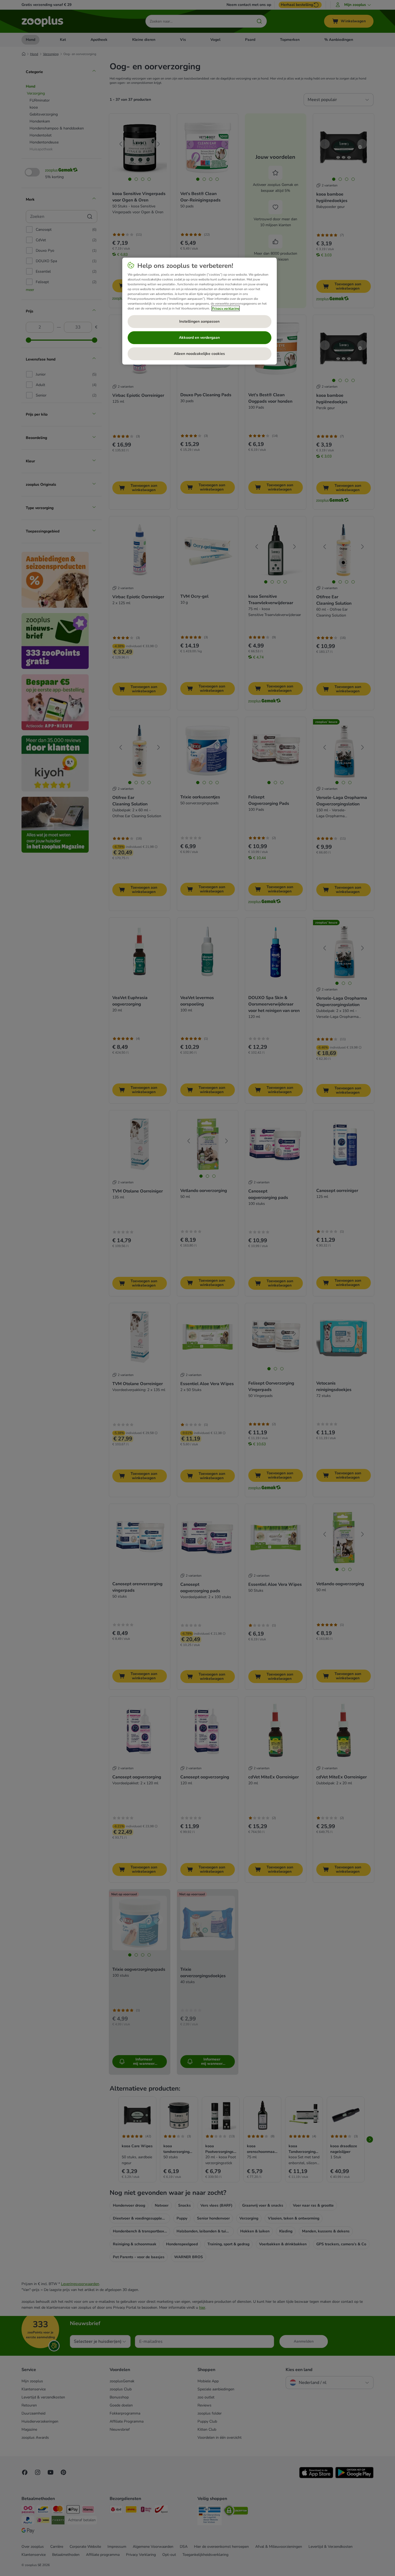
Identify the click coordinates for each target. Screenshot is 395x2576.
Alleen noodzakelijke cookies (199, 354)
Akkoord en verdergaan (199, 338)
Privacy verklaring (226, 308)
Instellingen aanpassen (199, 321)
